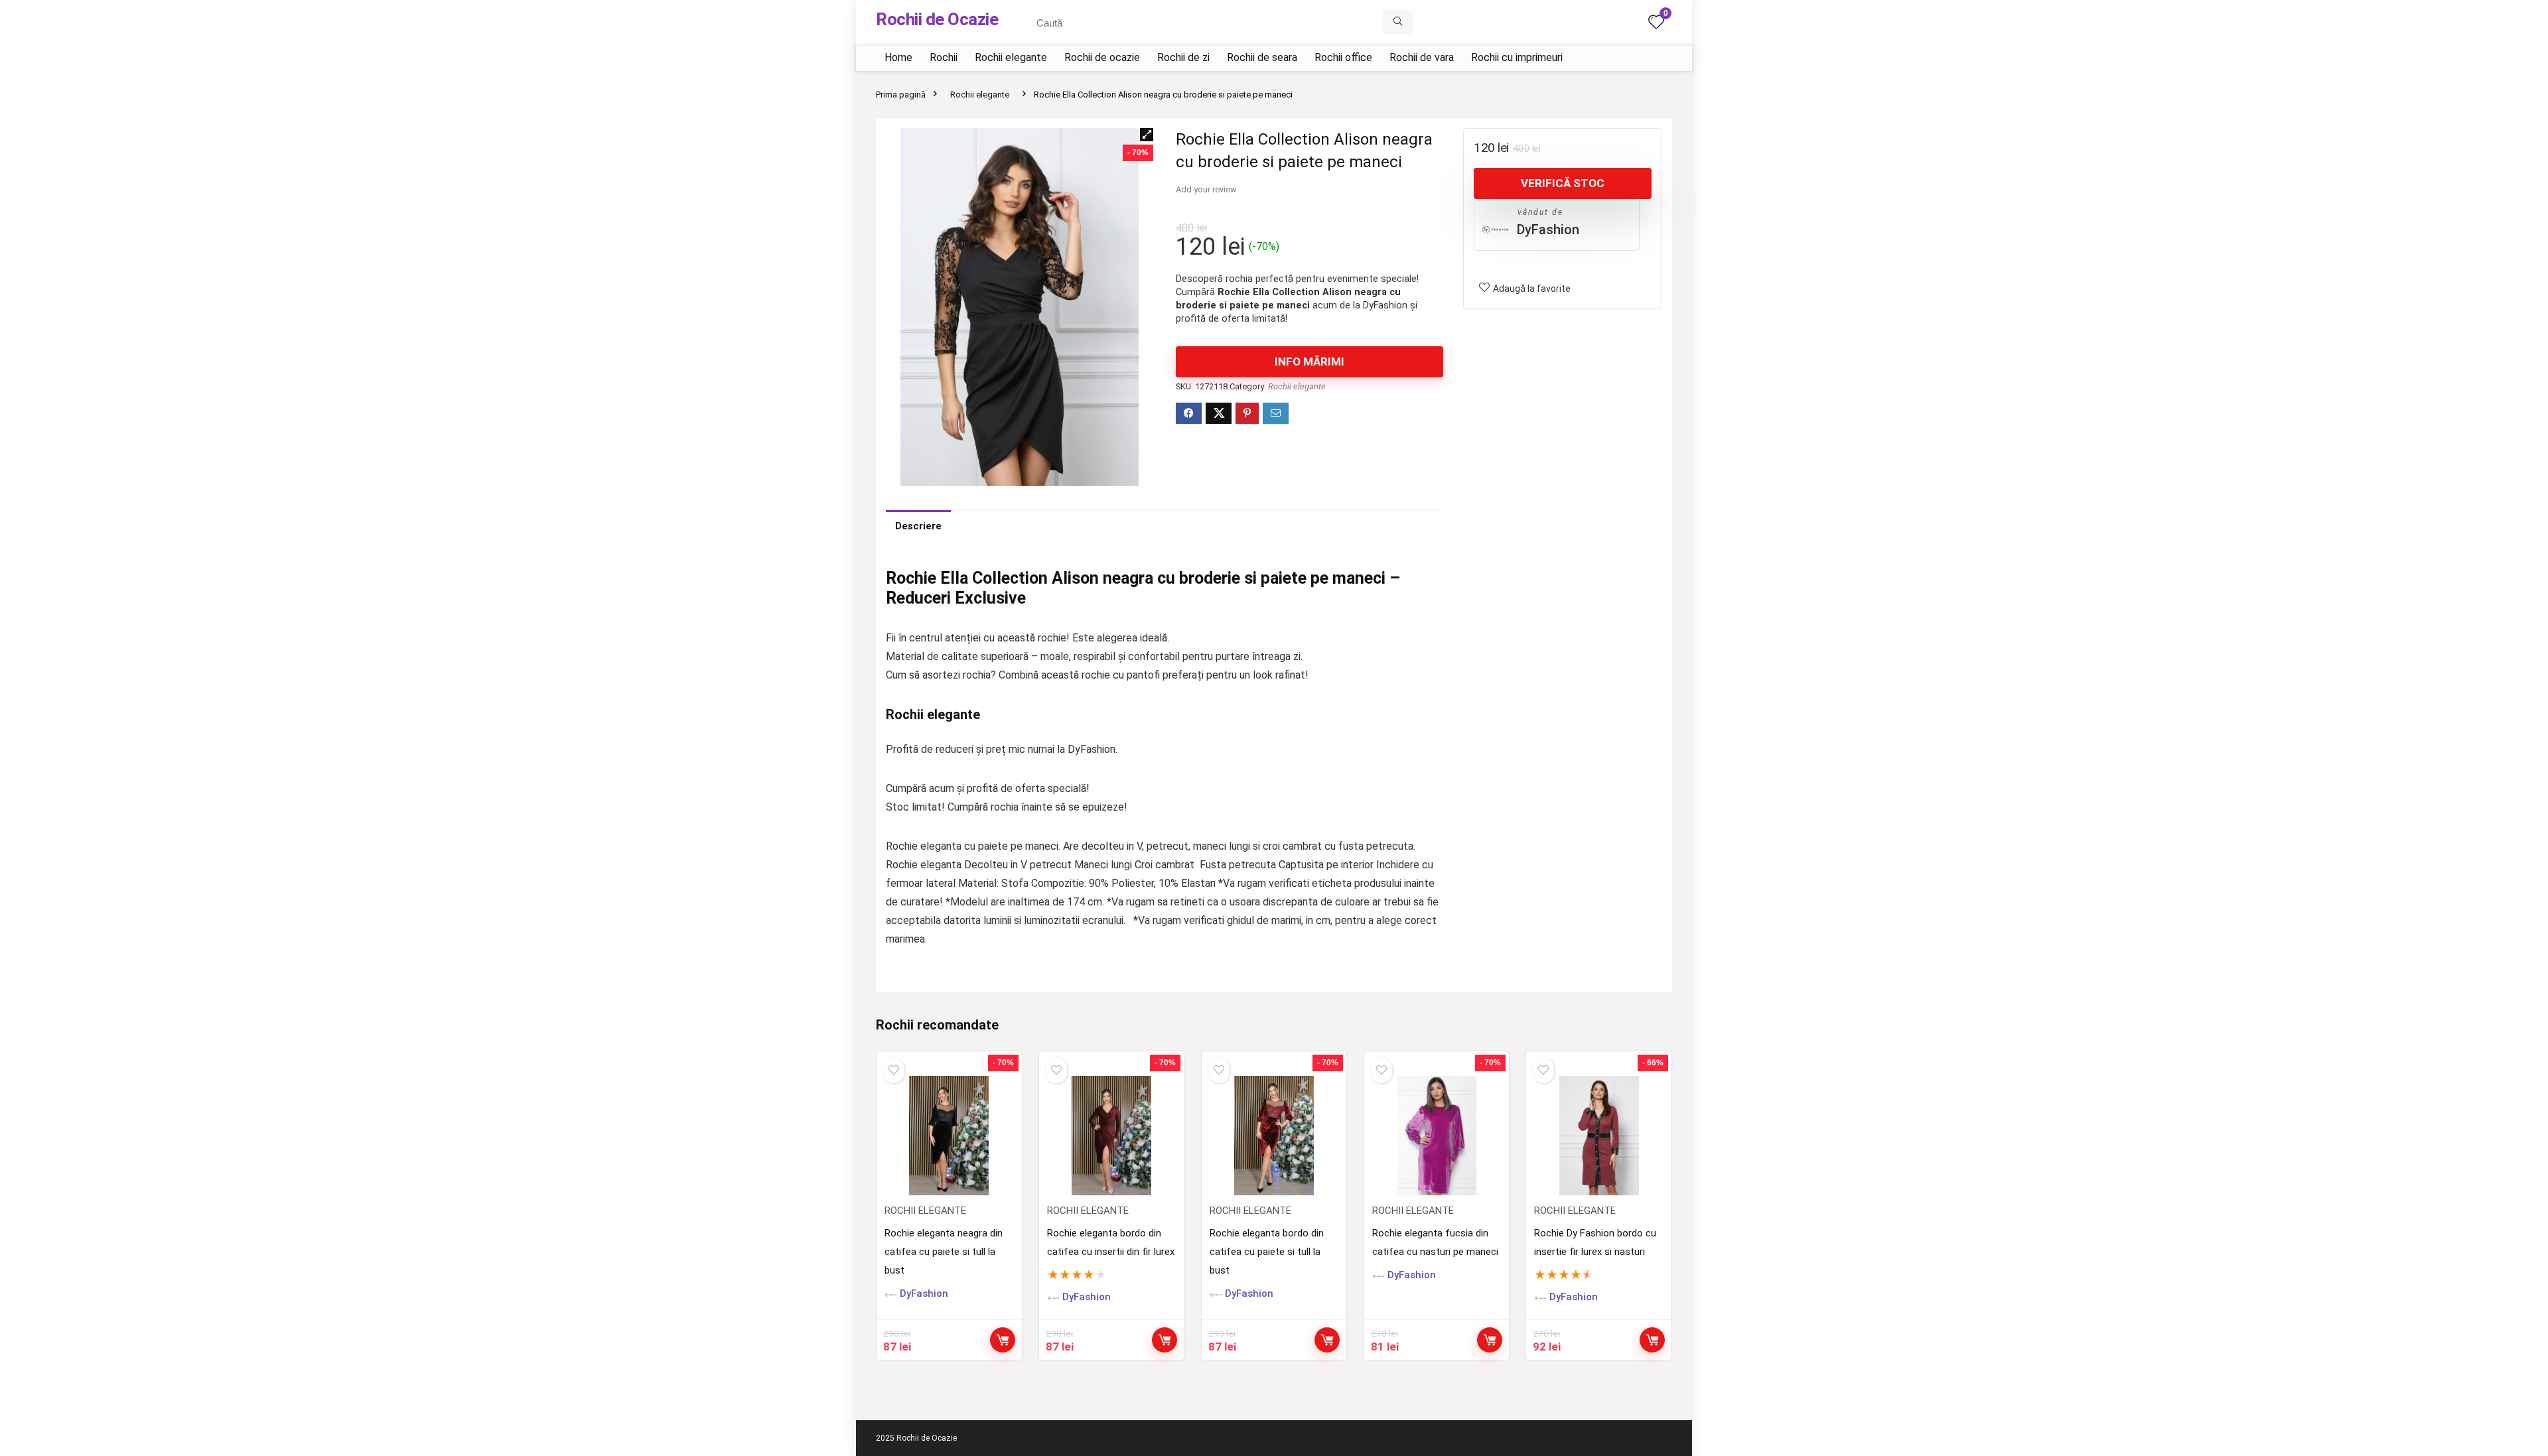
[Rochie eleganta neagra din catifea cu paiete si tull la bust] (949, 1136)
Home (898, 57)
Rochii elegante (1011, 57)
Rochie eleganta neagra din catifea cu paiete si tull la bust (944, 1252)
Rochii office (1343, 57)
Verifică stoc (1563, 183)
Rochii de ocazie (1102, 57)
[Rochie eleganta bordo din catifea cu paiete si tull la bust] (1274, 1136)
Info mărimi (1309, 362)
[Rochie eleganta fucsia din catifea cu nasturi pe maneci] (1437, 1136)
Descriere (918, 526)
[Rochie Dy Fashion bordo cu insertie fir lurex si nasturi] (1598, 1136)
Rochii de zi (1183, 57)
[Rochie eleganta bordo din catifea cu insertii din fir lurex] (1111, 1136)
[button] (1147, 135)
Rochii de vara (1422, 57)
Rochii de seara (1262, 57)
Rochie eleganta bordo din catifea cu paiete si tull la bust (1267, 1252)
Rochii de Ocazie (937, 19)
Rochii (944, 57)
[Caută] (1398, 23)
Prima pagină (901, 95)
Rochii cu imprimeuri (1517, 57)
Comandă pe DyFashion (1652, 1340)
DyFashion (1548, 230)
